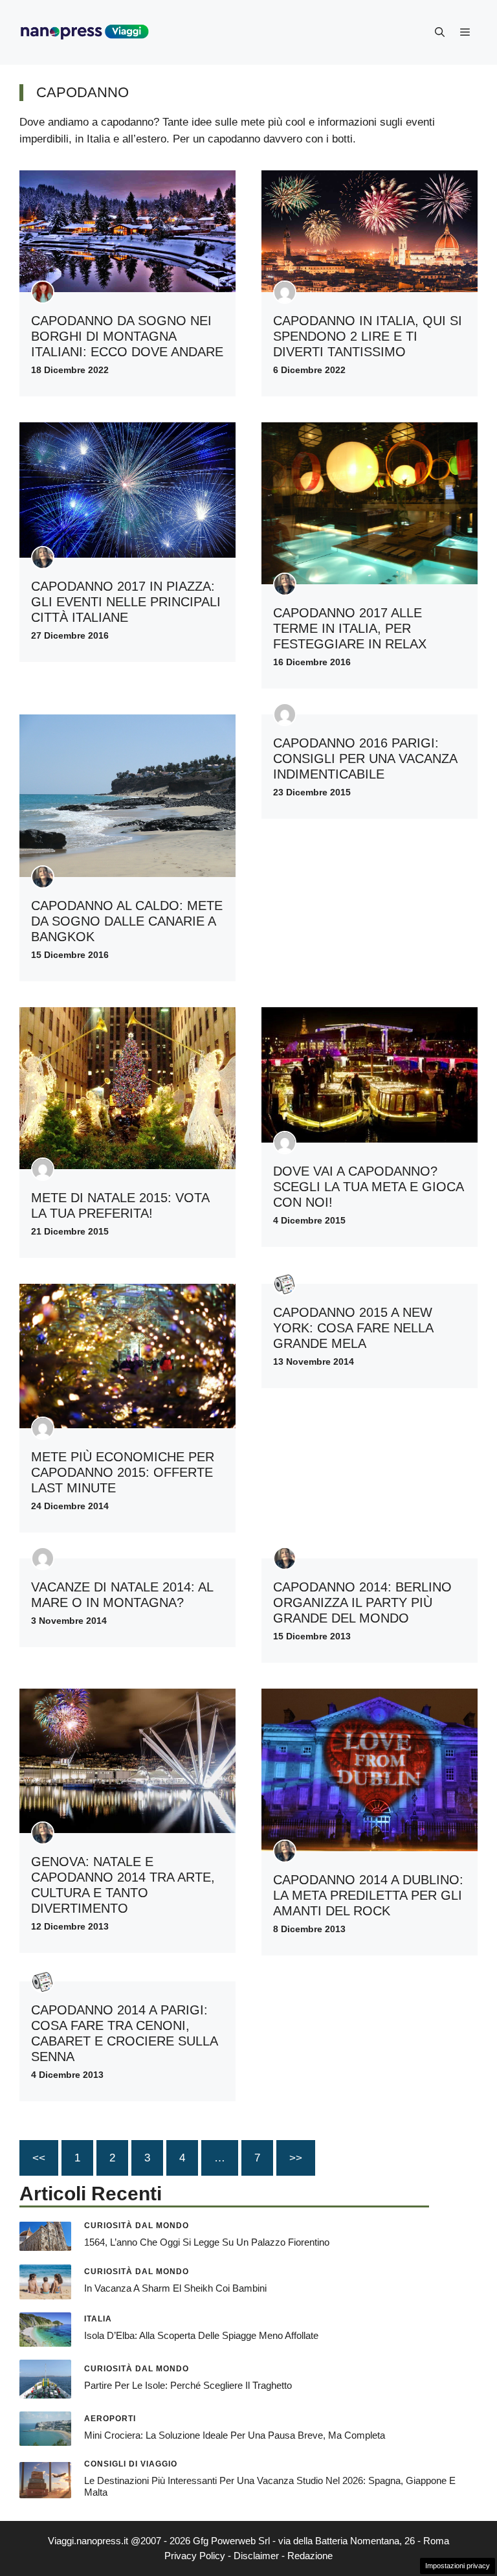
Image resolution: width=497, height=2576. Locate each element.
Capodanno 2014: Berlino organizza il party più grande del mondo (362, 1602)
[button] (440, 32)
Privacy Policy (195, 2556)
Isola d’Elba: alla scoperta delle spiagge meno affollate (201, 2335)
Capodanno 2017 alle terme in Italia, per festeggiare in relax (350, 628)
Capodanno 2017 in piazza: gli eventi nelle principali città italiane (126, 602)
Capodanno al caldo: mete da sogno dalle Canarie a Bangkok (127, 921)
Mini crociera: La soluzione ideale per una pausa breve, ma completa (235, 2435)
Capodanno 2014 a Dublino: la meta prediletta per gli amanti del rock (368, 1895)
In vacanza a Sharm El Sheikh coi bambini (175, 2288)
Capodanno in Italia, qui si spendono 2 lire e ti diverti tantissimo (368, 336)
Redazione (310, 2556)
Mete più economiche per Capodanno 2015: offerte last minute (123, 1472)
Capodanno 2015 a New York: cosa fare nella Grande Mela (353, 1328)
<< (39, 2158)
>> (296, 2158)
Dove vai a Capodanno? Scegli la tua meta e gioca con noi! (368, 1187)
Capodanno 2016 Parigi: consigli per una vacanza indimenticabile (365, 758)
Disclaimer (256, 2556)
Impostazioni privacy (458, 2566)
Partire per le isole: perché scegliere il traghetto (188, 2385)
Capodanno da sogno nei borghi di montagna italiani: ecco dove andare (127, 336)
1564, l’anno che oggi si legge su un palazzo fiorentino (207, 2242)
